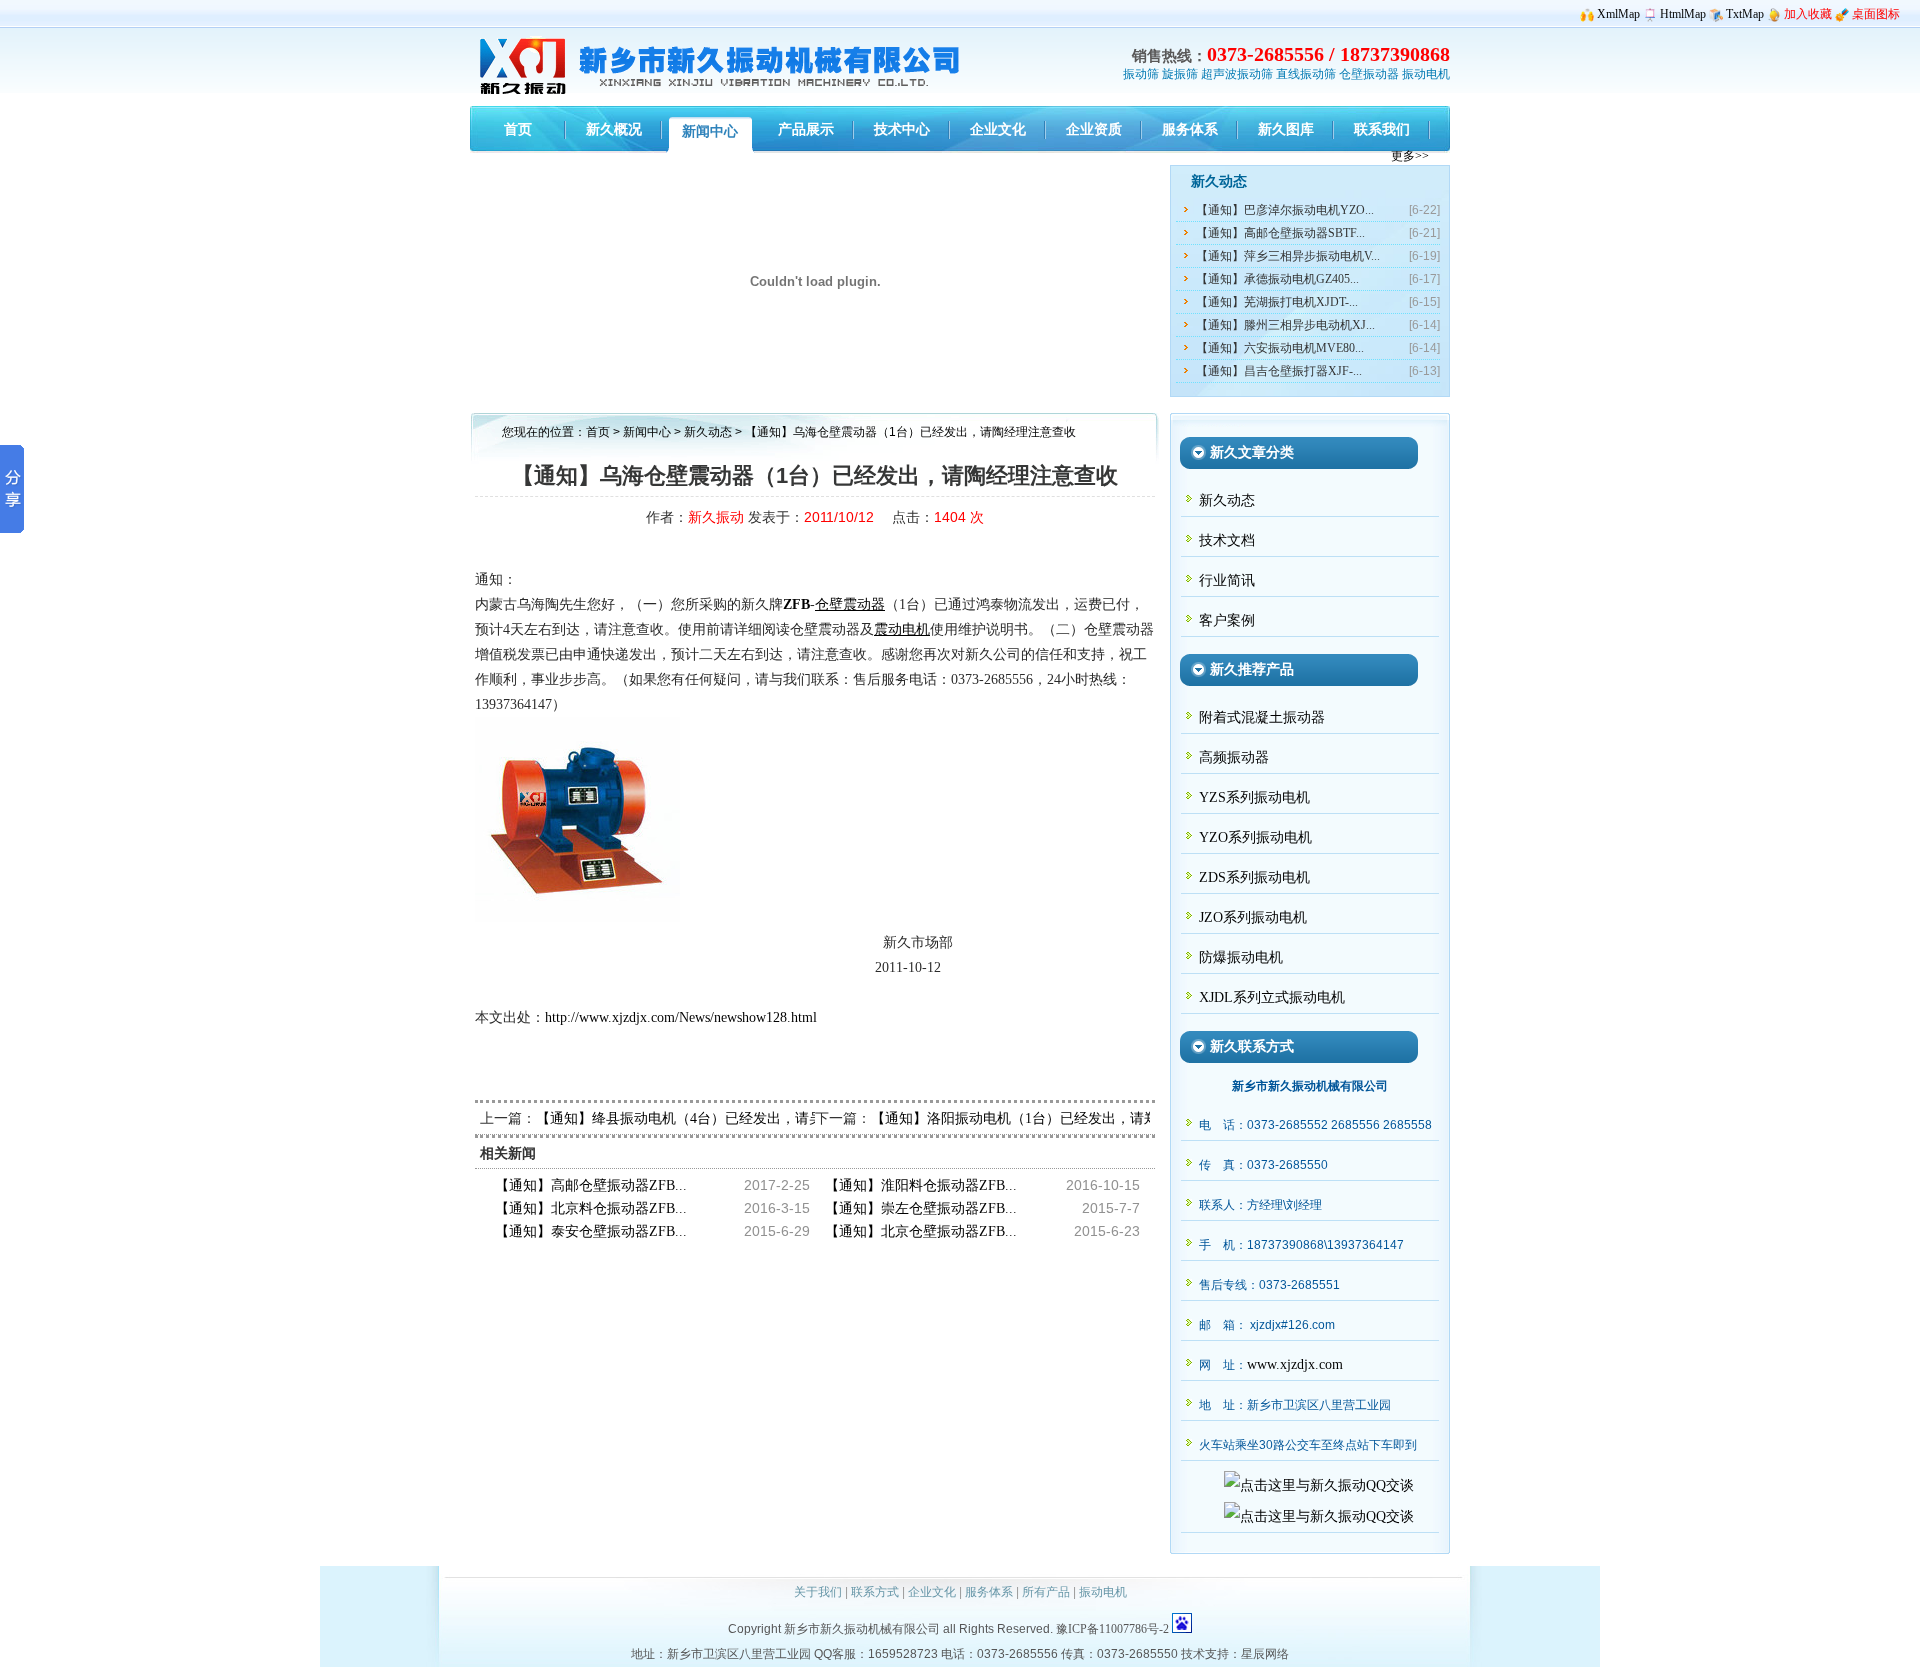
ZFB (796, 604)
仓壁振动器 (1369, 74)
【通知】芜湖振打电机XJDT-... (1277, 302)
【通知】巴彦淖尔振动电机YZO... (1285, 210)
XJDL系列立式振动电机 (1272, 997)
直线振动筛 (1306, 74)
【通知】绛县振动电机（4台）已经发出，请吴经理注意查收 (721, 1118)
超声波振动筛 (1237, 74)
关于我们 (818, 1592)
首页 (598, 432)
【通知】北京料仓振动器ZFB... (591, 1208)
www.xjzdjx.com (1295, 1364)
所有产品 (1046, 1592)
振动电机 (1426, 74)
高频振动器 (1234, 757)
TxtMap (1745, 14)
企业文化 (932, 1592)
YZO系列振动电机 (1255, 837)
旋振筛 (1180, 74)
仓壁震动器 (850, 604)
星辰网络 (1265, 1654)
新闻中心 (647, 432)
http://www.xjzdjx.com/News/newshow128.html (681, 1017)
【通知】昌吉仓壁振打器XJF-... (1279, 371)
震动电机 (902, 629)
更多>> (1410, 156)
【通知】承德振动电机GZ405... (1277, 279)
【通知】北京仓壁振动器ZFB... (921, 1231)
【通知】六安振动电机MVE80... (1280, 348)
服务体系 (989, 1592)
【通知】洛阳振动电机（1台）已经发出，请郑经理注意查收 (1056, 1118)
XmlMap (1618, 14)
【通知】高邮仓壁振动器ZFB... (591, 1185)
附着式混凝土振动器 (1262, 717)
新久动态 (709, 432)
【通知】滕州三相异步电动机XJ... (1285, 325)
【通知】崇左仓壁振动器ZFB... (921, 1208)
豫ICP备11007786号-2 (1112, 1629)
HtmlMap (1683, 14)
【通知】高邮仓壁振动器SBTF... (1280, 233)
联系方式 (875, 1592)
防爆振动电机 (1241, 957)
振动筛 (1141, 74)
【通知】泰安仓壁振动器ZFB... (591, 1231)
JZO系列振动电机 (1253, 917)
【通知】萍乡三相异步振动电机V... (1288, 256)
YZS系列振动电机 (1254, 797)
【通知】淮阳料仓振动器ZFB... (921, 1185)
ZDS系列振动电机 (1254, 877)
